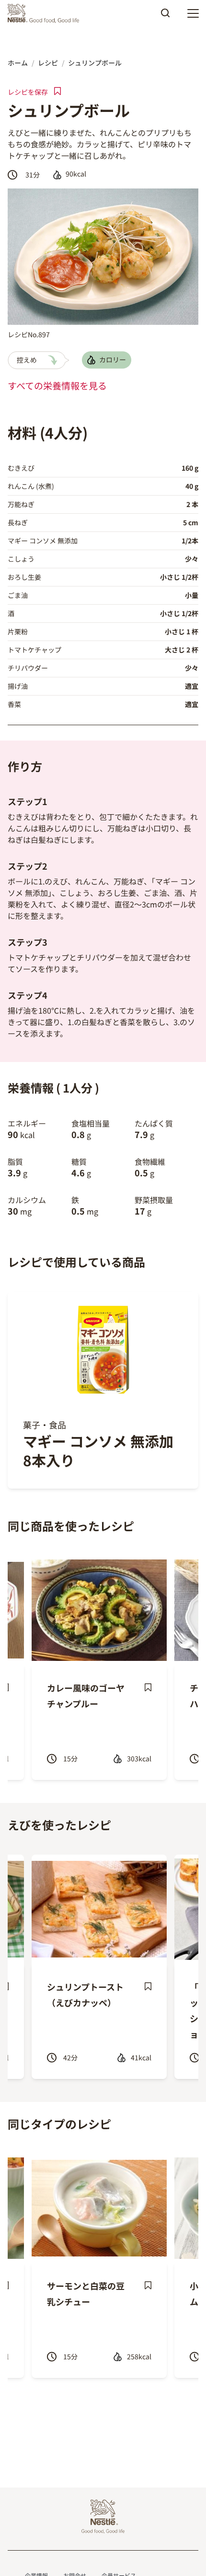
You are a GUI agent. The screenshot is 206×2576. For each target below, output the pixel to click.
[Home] (46, 13)
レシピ (48, 63)
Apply (165, 16)
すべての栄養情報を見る (57, 386)
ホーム (18, 63)
